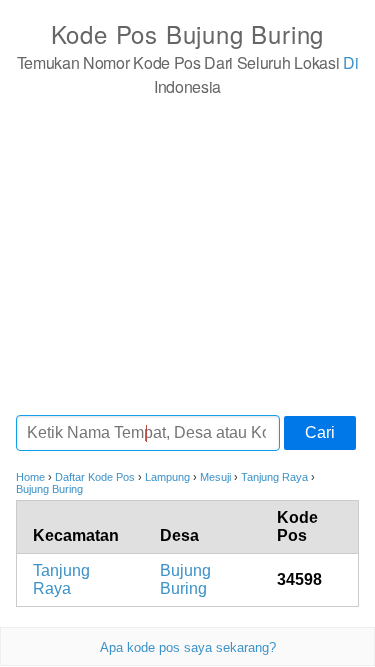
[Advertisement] (187, 255)
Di (350, 62)
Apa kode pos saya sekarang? (188, 647)
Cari (320, 432)
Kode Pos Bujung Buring (188, 33)
